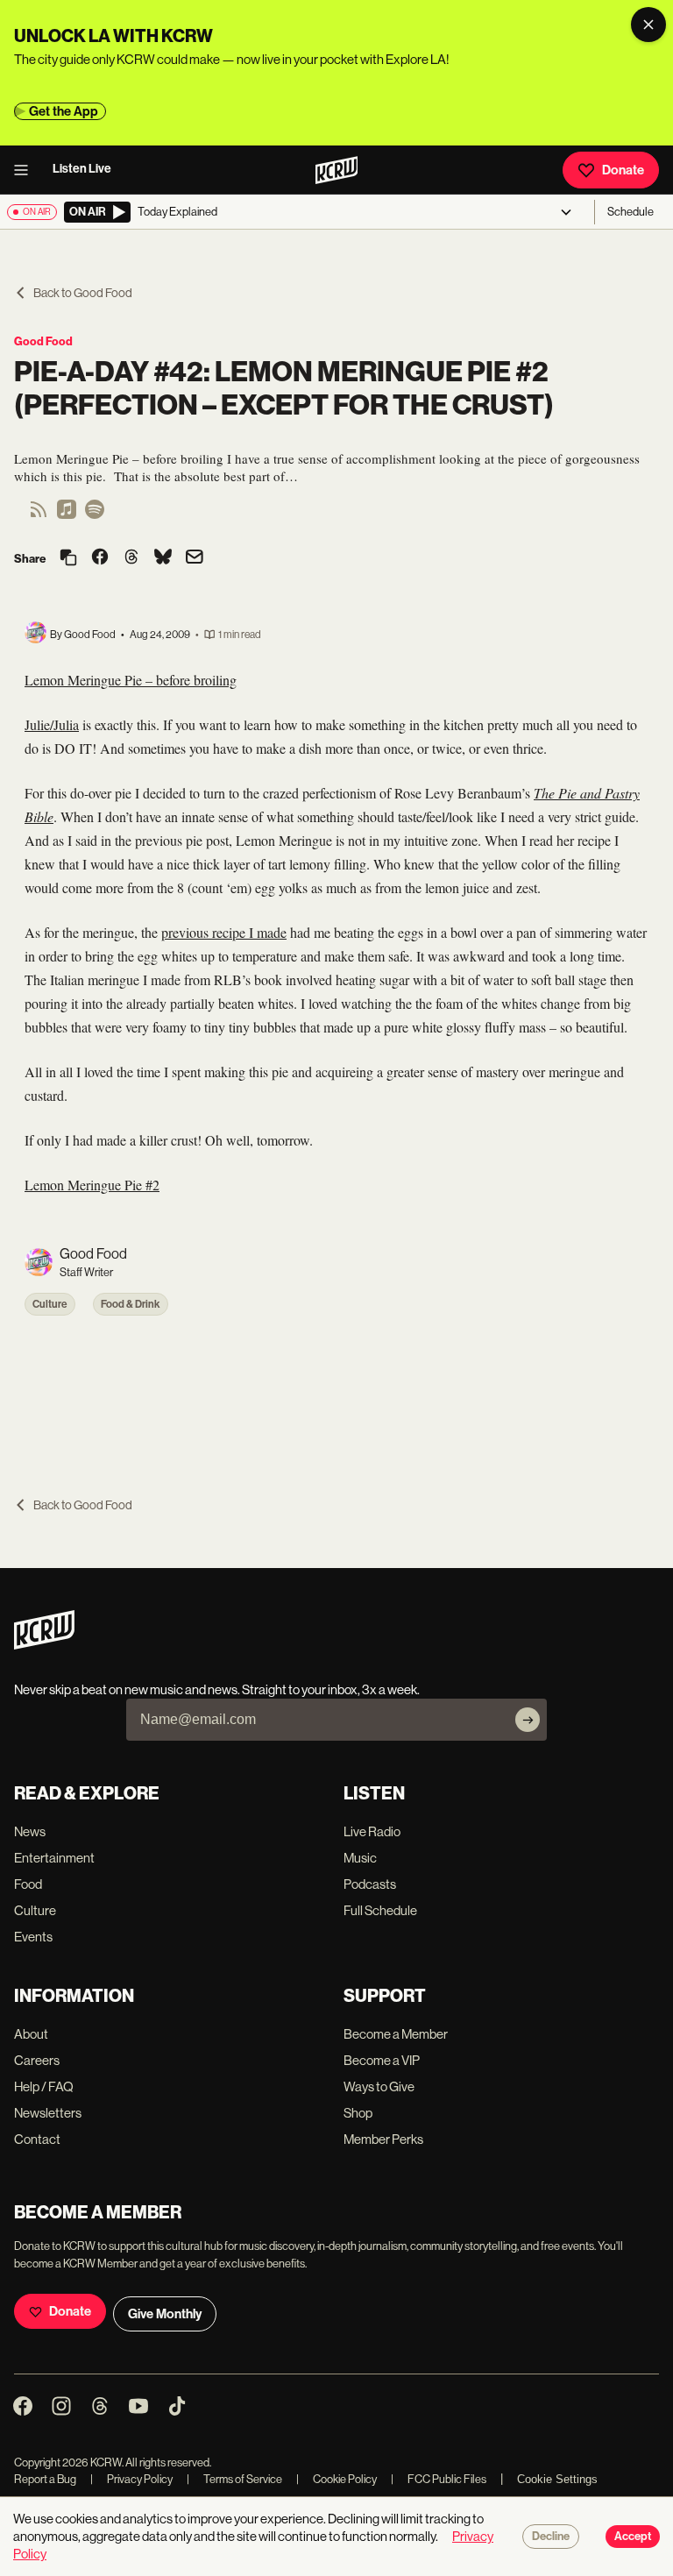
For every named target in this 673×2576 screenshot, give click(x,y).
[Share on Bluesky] (163, 558)
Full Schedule (380, 1910)
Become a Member (396, 2034)
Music (360, 1858)
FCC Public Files (439, 2479)
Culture (50, 1304)
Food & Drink (131, 1304)
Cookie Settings (557, 2479)
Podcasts (370, 1884)
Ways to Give (379, 2086)
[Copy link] (68, 559)
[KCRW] (44, 1645)
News (30, 1831)
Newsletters (48, 2113)
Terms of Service (234, 2479)
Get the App (64, 111)
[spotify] (95, 515)
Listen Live (82, 169)
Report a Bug (45, 2479)
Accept (633, 2537)
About (31, 2034)
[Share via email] (195, 559)
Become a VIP (382, 2060)
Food (28, 1884)
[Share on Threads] (131, 558)
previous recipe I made (224, 932)
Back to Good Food (83, 293)
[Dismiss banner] (648, 25)
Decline (551, 2537)
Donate (623, 170)
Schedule (630, 212)
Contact (37, 2139)
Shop (358, 2113)
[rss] (39, 515)
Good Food (43, 341)
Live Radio (372, 1831)
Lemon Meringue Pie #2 (92, 1185)
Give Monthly (165, 2314)
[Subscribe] (528, 1720)
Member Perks (383, 2139)
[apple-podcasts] (67, 515)
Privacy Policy (131, 2479)
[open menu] (26, 170)
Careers (37, 2060)
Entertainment (54, 1858)
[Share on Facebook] (100, 558)
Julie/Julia (52, 724)
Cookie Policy (336, 2479)
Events (33, 1937)
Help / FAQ (44, 2086)
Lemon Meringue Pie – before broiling (131, 680)
